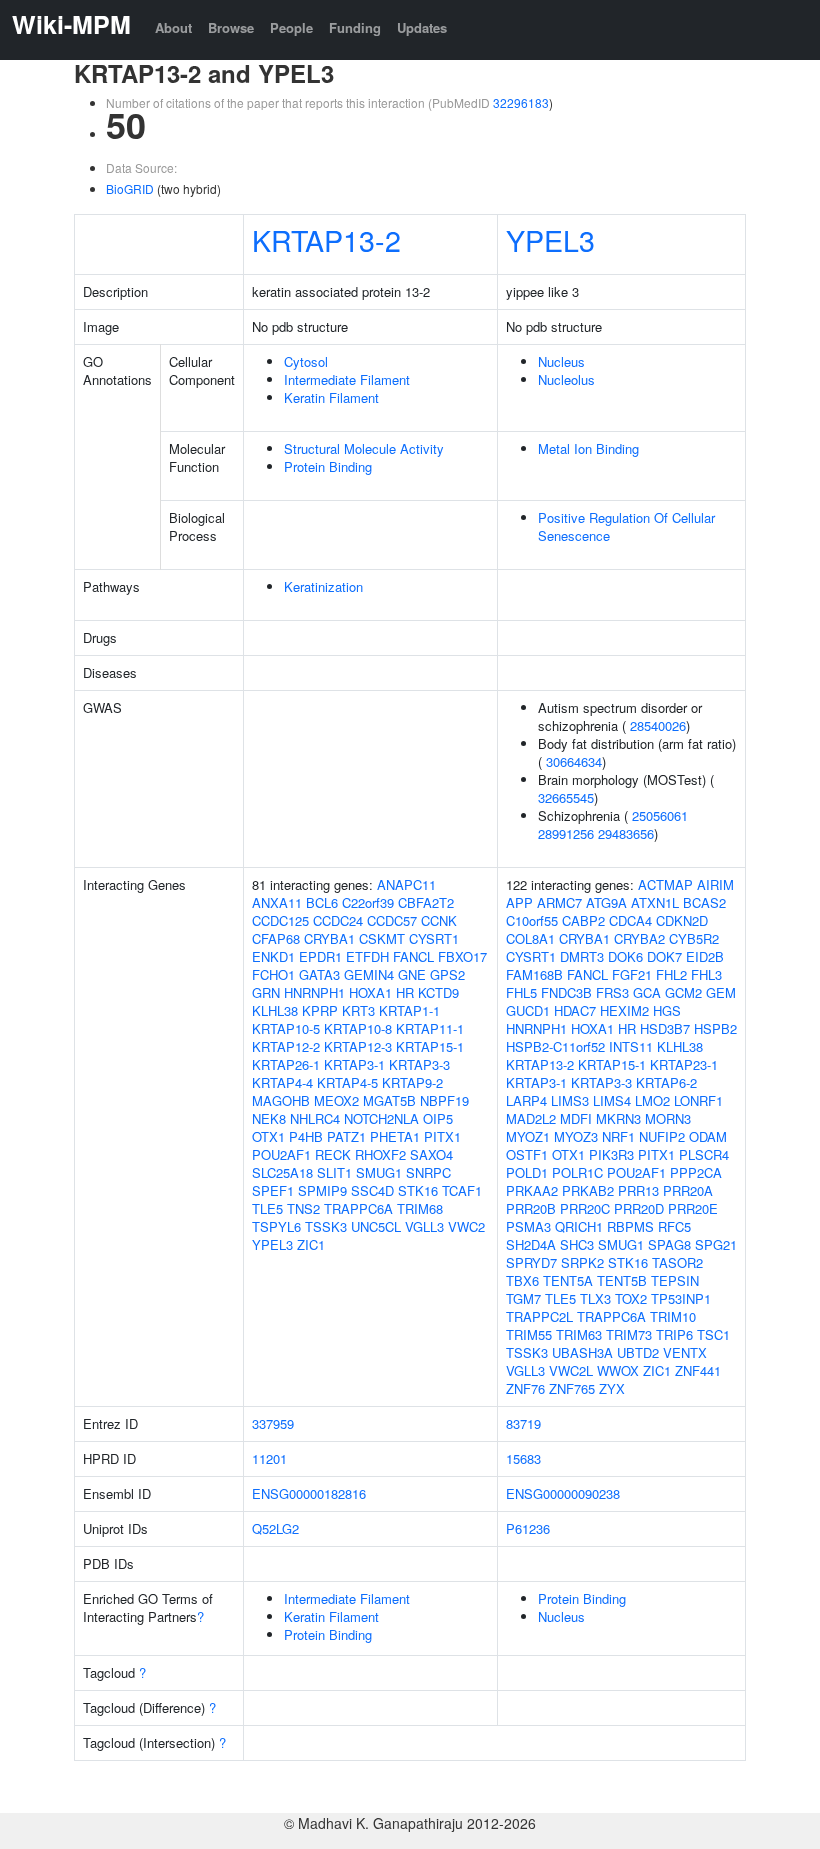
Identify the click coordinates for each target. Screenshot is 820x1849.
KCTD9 (438, 992)
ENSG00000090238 (563, 1493)
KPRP (320, 1010)
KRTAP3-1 (354, 1064)
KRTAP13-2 (326, 239)
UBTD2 (638, 1352)
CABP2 (583, 920)
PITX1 (442, 1136)
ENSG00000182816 (309, 1493)
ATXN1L (655, 902)
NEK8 (269, 1118)
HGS (667, 1010)
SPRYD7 (531, 1262)
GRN (266, 992)
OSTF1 (527, 1154)
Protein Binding (328, 466)
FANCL (413, 956)
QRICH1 (579, 1226)
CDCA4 (630, 920)
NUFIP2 (662, 1136)
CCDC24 (338, 920)
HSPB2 (715, 1028)
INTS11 (631, 1046)
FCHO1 (273, 974)
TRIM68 (420, 1208)
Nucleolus (566, 379)
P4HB (306, 1136)
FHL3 (706, 974)
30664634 (574, 761)
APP (519, 902)
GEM (721, 992)
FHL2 (671, 974)
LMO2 (652, 1100)
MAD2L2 (531, 1118)
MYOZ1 (528, 1136)
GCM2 (683, 992)
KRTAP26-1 (286, 1064)
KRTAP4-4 (282, 1082)
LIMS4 (612, 1100)
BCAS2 (704, 902)
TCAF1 (462, 1190)
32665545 (566, 797)
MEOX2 (336, 1100)
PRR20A (688, 1190)
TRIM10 (673, 1316)
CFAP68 (276, 938)
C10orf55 (532, 920)
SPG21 (716, 1244)
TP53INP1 (681, 1298)
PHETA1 (395, 1136)
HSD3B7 (665, 1028)
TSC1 (713, 1334)
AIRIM (715, 884)
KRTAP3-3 (419, 1064)
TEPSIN (675, 1280)
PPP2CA (696, 1172)
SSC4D (372, 1190)
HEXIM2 (624, 1010)
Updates (422, 27)
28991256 (566, 833)
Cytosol (306, 361)
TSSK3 (326, 1226)
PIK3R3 (611, 1154)
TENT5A (568, 1280)
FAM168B (534, 974)
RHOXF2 (380, 1154)
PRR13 (638, 1190)
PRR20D (639, 1208)
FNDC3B (566, 992)
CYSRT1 (434, 938)
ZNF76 (525, 1388)
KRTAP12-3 (358, 1046)
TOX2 (631, 1298)
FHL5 (521, 992)
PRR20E (693, 1208)
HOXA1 (370, 992)
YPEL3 (550, 239)
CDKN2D (682, 920)
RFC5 (674, 1226)
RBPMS (630, 1226)
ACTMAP (665, 884)
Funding (355, 27)
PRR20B (531, 1208)
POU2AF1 (281, 1154)
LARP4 (526, 1100)
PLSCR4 (704, 1154)
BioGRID (130, 188)
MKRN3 (618, 1118)
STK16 (418, 1190)
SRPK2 (582, 1262)
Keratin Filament (331, 397)
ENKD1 (273, 956)
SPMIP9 (322, 1190)
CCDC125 (280, 920)
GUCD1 (528, 1010)
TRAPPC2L (539, 1316)
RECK (333, 1154)
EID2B (705, 956)
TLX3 (595, 1298)
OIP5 (438, 1118)
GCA (647, 992)
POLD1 (527, 1172)
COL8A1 (530, 938)
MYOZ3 (576, 1136)
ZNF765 (572, 1388)
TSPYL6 (276, 1226)
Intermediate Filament (347, 379)
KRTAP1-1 (409, 1010)
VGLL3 (424, 1226)
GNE (412, 974)
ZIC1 (311, 1244)
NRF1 (618, 1136)
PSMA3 (528, 1226)
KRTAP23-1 (684, 1064)
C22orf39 (368, 902)
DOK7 (664, 956)
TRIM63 (579, 1334)
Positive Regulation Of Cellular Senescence (626, 526)
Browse (231, 27)
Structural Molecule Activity (364, 448)
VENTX (685, 1352)
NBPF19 (444, 1100)
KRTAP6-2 (666, 1082)
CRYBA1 (329, 938)
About (173, 27)
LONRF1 (698, 1100)
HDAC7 (575, 1010)
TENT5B (622, 1280)
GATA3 (319, 974)
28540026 (658, 725)
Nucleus (561, 361)
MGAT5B (389, 1100)
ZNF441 (698, 1370)
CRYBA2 (639, 938)
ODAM (708, 1136)
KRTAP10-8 (358, 1028)
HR (405, 992)
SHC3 (577, 1244)
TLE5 (267, 1208)
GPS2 (447, 974)
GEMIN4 (369, 974)
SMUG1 (379, 1172)
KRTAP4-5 (347, 1082)
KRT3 (358, 1010)
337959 (273, 1423)
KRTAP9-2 (412, 1082)
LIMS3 (570, 1100)
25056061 (660, 815)
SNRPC (428, 1172)
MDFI (576, 1118)
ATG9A (606, 902)
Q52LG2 (275, 1528)
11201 (269, 1458)
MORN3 (668, 1118)
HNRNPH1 (314, 992)
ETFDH (367, 956)
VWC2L (571, 1370)
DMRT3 (582, 956)
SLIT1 (334, 1172)
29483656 (626, 833)
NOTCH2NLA (381, 1118)
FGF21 (632, 974)
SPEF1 (273, 1190)
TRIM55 (529, 1334)
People (291, 27)
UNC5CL (376, 1226)
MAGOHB (281, 1100)
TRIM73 (629, 1334)
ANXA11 (277, 902)
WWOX (618, 1370)
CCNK (439, 920)
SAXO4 (431, 1154)
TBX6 (522, 1280)
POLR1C (577, 1172)
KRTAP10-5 (286, 1028)
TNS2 (303, 1208)
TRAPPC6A (358, 1208)
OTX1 (268, 1136)
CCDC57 (392, 920)
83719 (523, 1423)
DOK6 (625, 956)
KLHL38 (275, 1010)
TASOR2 (677, 1262)
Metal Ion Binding (588, 448)
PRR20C (585, 1208)
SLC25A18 (282, 1172)
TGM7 (523, 1298)
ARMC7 (559, 902)
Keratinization (323, 586)
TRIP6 (674, 1334)
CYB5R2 (694, 938)
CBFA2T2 (426, 902)
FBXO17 (462, 956)
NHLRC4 (315, 1118)
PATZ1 (346, 1136)
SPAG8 (669, 1244)
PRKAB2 (588, 1190)
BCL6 (322, 902)
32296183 (521, 102)
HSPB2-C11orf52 (555, 1046)
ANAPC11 (406, 884)
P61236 (528, 1528)
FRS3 (612, 992)
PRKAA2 (532, 1190)
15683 (523, 1458)
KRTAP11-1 (430, 1028)
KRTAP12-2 (286, 1046)
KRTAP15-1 (430, 1046)
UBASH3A (582, 1352)
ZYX (612, 1388)
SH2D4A (531, 1244)
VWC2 (466, 1226)
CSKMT (382, 938)
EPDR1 (320, 956)
